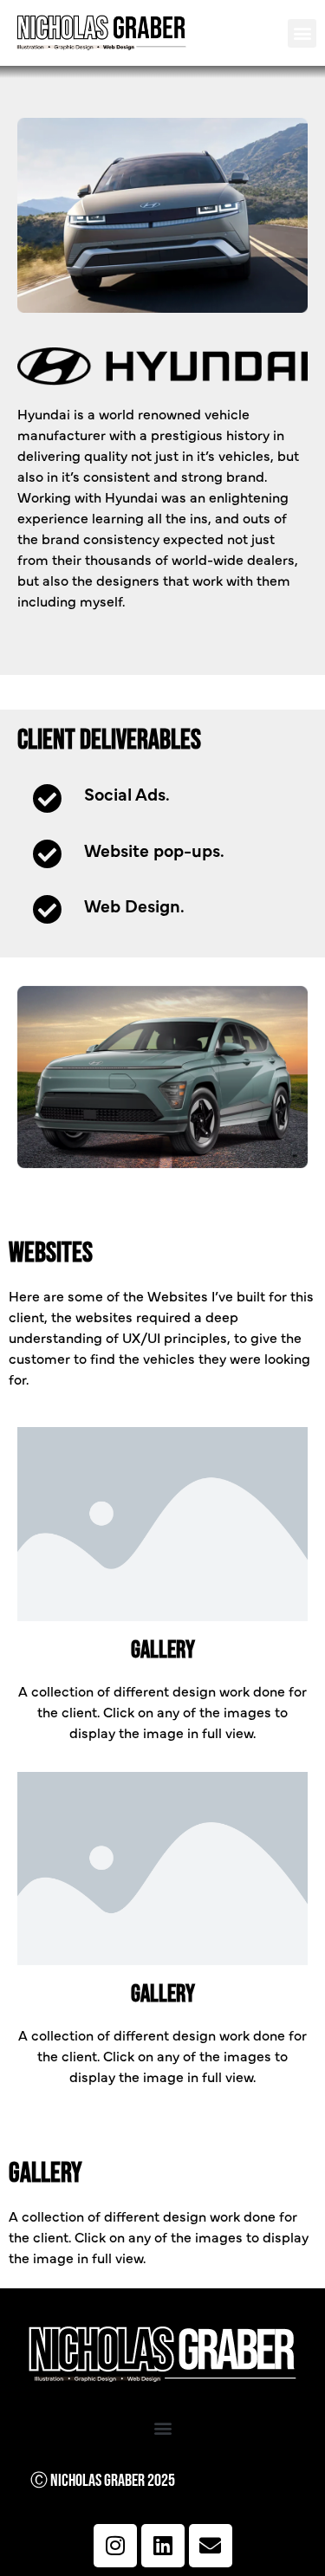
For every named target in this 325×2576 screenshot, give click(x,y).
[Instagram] (115, 2546)
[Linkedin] (163, 2546)
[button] (302, 33)
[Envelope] (211, 2546)
